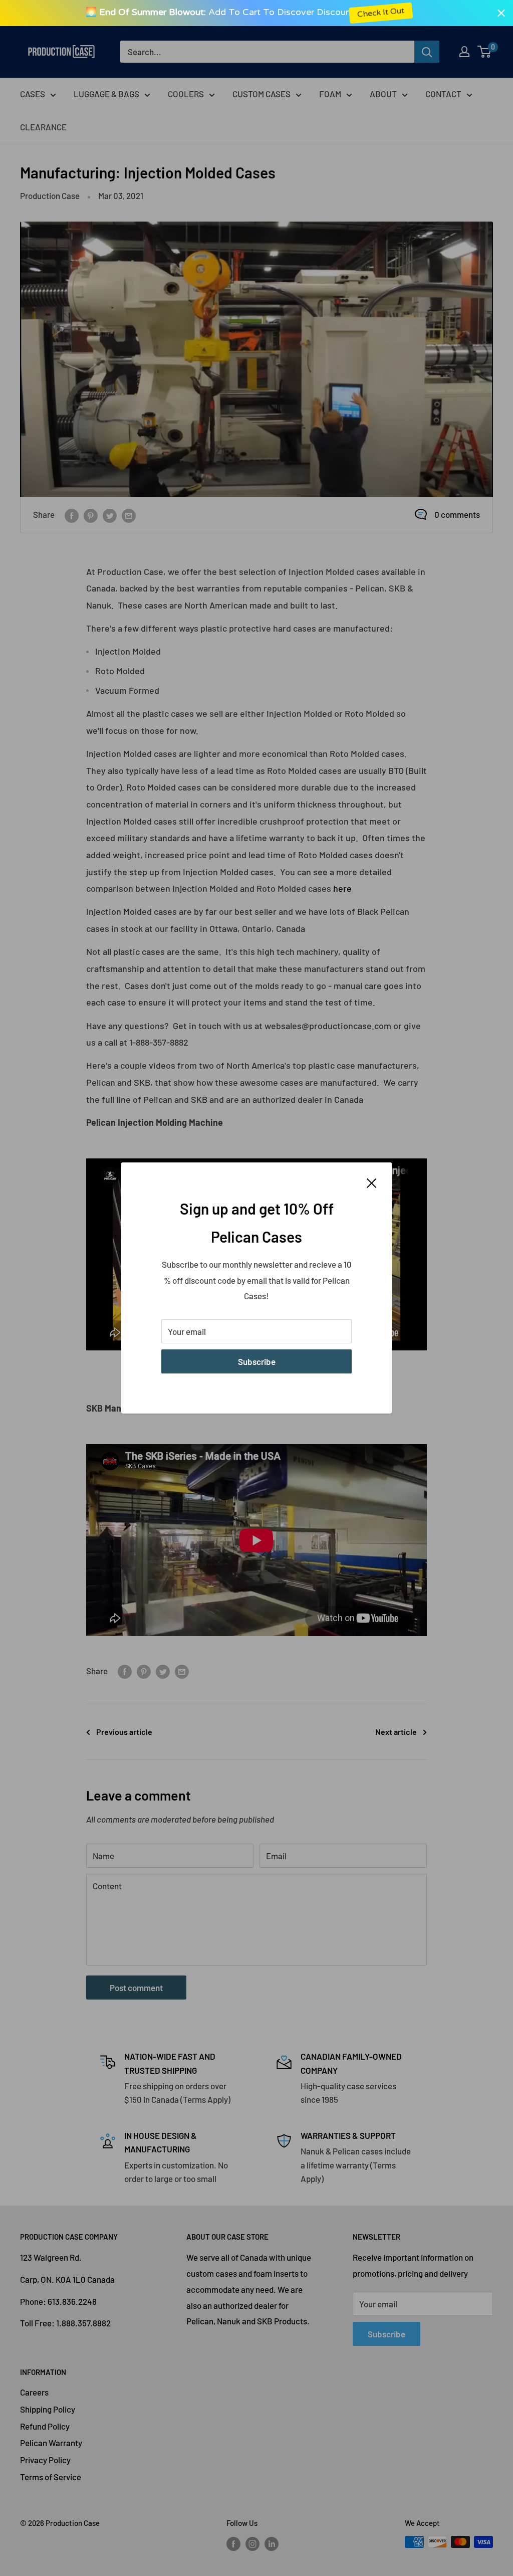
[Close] (372, 1182)
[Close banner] (501, 13)
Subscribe (257, 1361)
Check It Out (396, 13)
